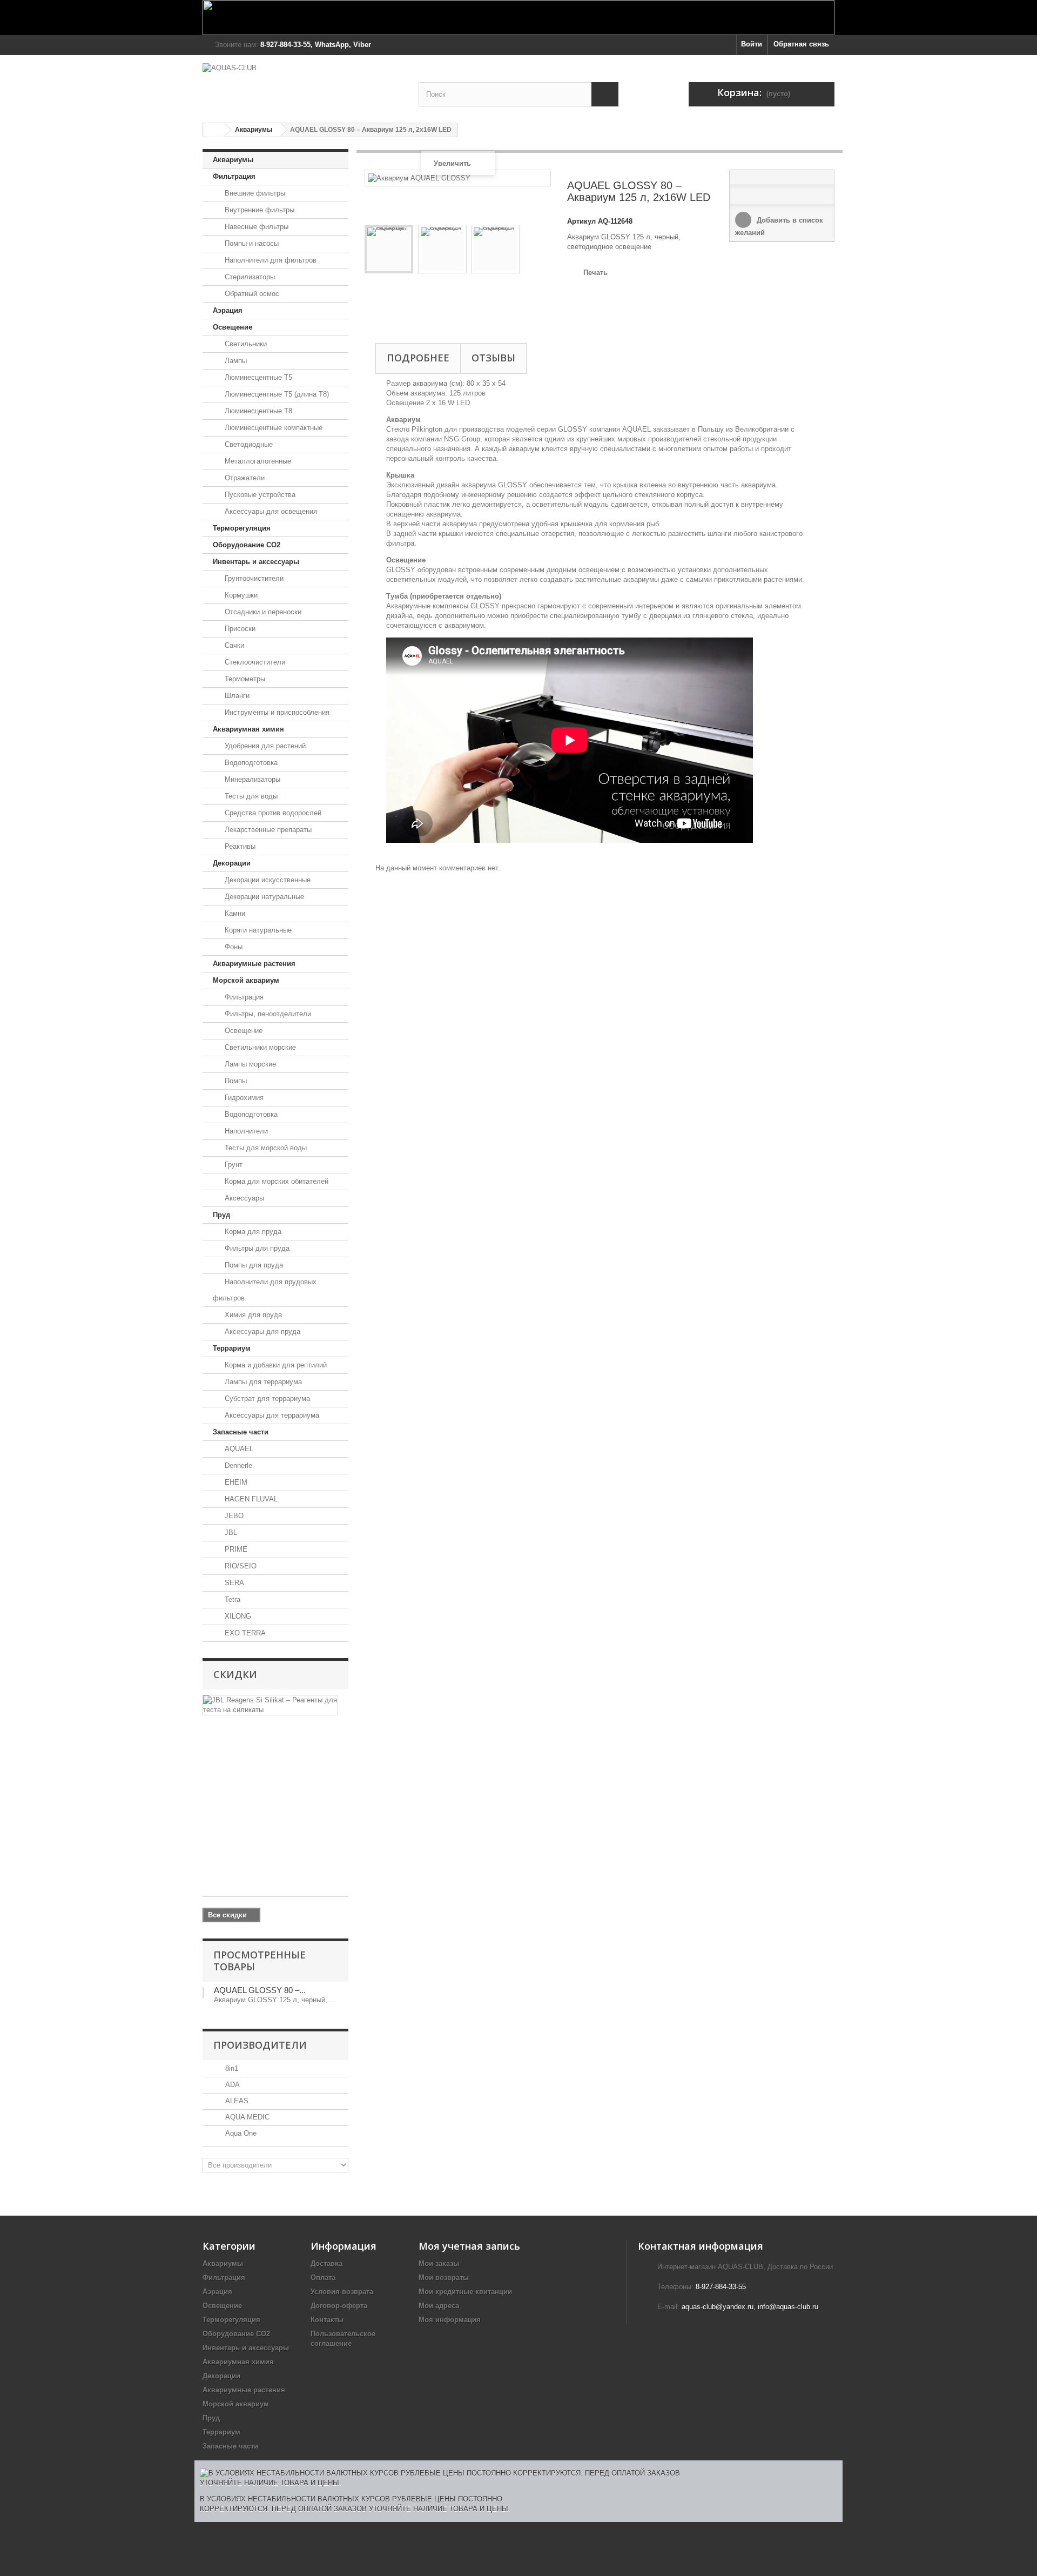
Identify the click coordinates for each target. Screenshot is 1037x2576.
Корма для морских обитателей (275, 1181)
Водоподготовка (250, 763)
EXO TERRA (244, 1633)
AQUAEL (238, 1449)
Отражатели (244, 478)
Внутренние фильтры (258, 210)
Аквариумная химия (248, 729)
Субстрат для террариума (266, 1398)
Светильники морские (259, 1047)
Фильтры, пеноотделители (267, 1014)
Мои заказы (439, 2263)
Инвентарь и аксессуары (256, 562)
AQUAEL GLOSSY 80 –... (260, 1990)
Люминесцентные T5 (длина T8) (276, 394)
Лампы (235, 361)
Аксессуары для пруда (261, 1331)
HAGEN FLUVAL (250, 1499)
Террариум (232, 1348)
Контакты (327, 2320)
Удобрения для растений (264, 746)
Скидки (235, 1674)
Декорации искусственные (267, 880)
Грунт (233, 1165)
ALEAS (236, 2101)
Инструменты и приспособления (276, 712)
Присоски (239, 629)
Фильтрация (234, 176)
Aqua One (240, 2133)
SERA (233, 1583)
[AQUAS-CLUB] (302, 83)
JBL (230, 1532)
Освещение (233, 327)
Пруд (221, 1215)
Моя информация (450, 2320)
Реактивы (239, 846)
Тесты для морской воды (265, 1148)
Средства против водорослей (272, 813)
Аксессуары (243, 1198)
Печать (595, 273)
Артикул (581, 221)
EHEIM (235, 1482)
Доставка (326, 2263)
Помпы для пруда (253, 1265)
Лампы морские (249, 1064)
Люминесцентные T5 (257, 377)
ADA (231, 2085)
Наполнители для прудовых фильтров (265, 1290)
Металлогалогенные (257, 461)
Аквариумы (254, 130)
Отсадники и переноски (262, 612)
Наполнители (245, 1131)
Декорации (232, 863)
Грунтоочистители (253, 578)
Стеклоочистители (254, 662)
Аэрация (228, 310)
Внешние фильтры (254, 193)
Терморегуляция (242, 528)
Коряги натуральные (257, 930)
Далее (370, 304)
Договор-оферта (339, 2306)
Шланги (236, 696)
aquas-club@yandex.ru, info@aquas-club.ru (750, 2307)
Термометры (244, 679)
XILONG (237, 1616)
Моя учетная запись (469, 2246)
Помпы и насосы (251, 243)
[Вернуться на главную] (214, 130)
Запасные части (241, 1432)
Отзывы (493, 358)
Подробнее (418, 358)
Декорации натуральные (263, 897)
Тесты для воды (250, 796)
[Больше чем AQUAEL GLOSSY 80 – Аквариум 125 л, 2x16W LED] (203, 1993)
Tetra (231, 1599)
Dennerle (237, 1465)
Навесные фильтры (255, 227)
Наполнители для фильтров (270, 260)
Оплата (323, 2278)
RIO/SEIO (240, 1566)
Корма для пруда (252, 1232)
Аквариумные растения (254, 964)
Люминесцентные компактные (272, 428)
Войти (752, 44)
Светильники (245, 344)
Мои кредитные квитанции (465, 2292)
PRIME (235, 1549)
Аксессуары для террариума (271, 1415)
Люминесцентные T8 (257, 411)
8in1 (231, 2068)
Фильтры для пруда (256, 1248)
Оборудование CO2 (247, 545)
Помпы (235, 1081)
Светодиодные (248, 444)
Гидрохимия (243, 1098)
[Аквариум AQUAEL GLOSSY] (389, 249)
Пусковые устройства (259, 495)
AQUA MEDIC (246, 2117)
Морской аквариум (246, 980)
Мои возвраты (444, 2278)
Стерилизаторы (249, 277)
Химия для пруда (252, 1315)
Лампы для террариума (262, 1382)
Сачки (233, 645)
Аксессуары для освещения (270, 511)
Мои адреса (439, 2306)
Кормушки (240, 595)
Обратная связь (801, 44)
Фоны (233, 947)
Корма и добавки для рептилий (275, 1365)
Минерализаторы (251, 779)
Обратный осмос (251, 294)
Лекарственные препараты (267, 830)
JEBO (233, 1516)
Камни (234, 913)
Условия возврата (342, 2292)
